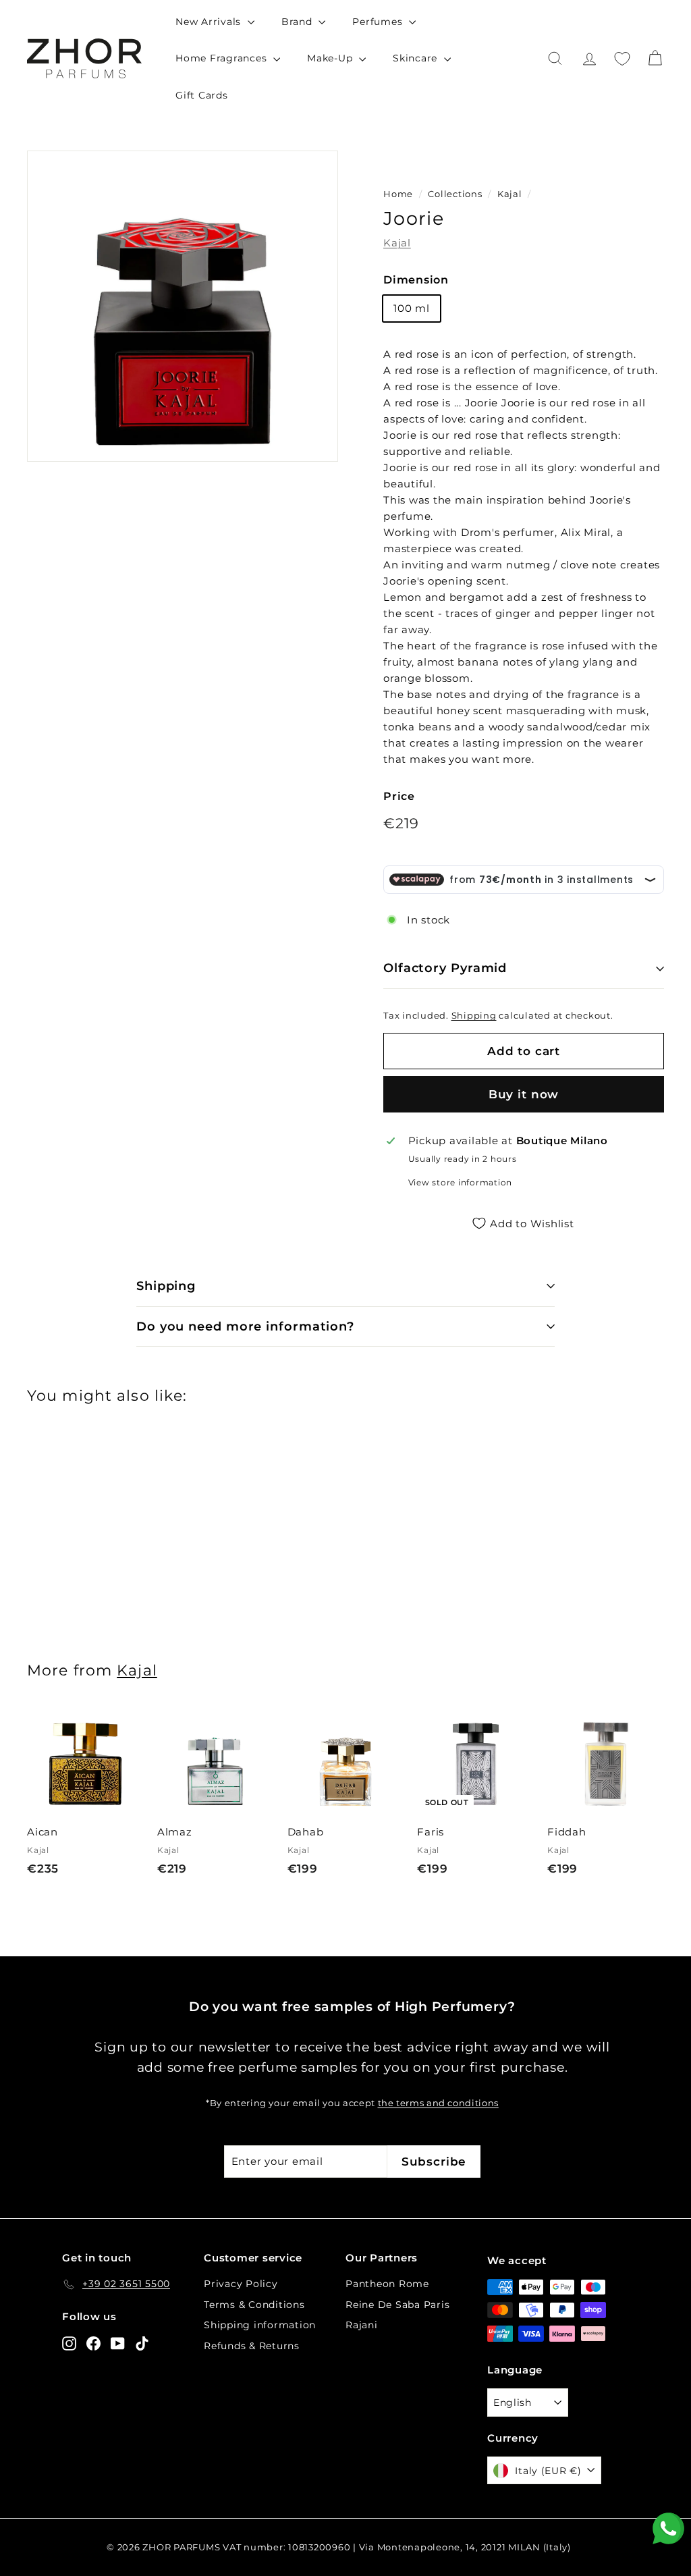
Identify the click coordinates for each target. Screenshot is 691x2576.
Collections (456, 194)
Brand (299, 22)
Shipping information (260, 2325)
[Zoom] (183, 306)
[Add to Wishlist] (138, 1772)
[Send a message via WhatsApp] (668, 2528)
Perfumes (379, 22)
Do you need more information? (245, 1326)
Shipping (474, 1016)
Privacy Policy (241, 2284)
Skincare (417, 58)
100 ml (412, 308)
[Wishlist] (622, 59)
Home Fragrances (223, 58)
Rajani (362, 2325)
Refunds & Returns (252, 2346)
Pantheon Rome (387, 2284)
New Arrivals (210, 22)
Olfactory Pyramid (445, 968)
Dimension (416, 280)
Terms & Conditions (254, 2305)
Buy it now (524, 1094)
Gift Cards (202, 95)
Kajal (510, 194)
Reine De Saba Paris (397, 2305)
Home (398, 194)
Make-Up (331, 58)
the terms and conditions (438, 2103)
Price (399, 796)
